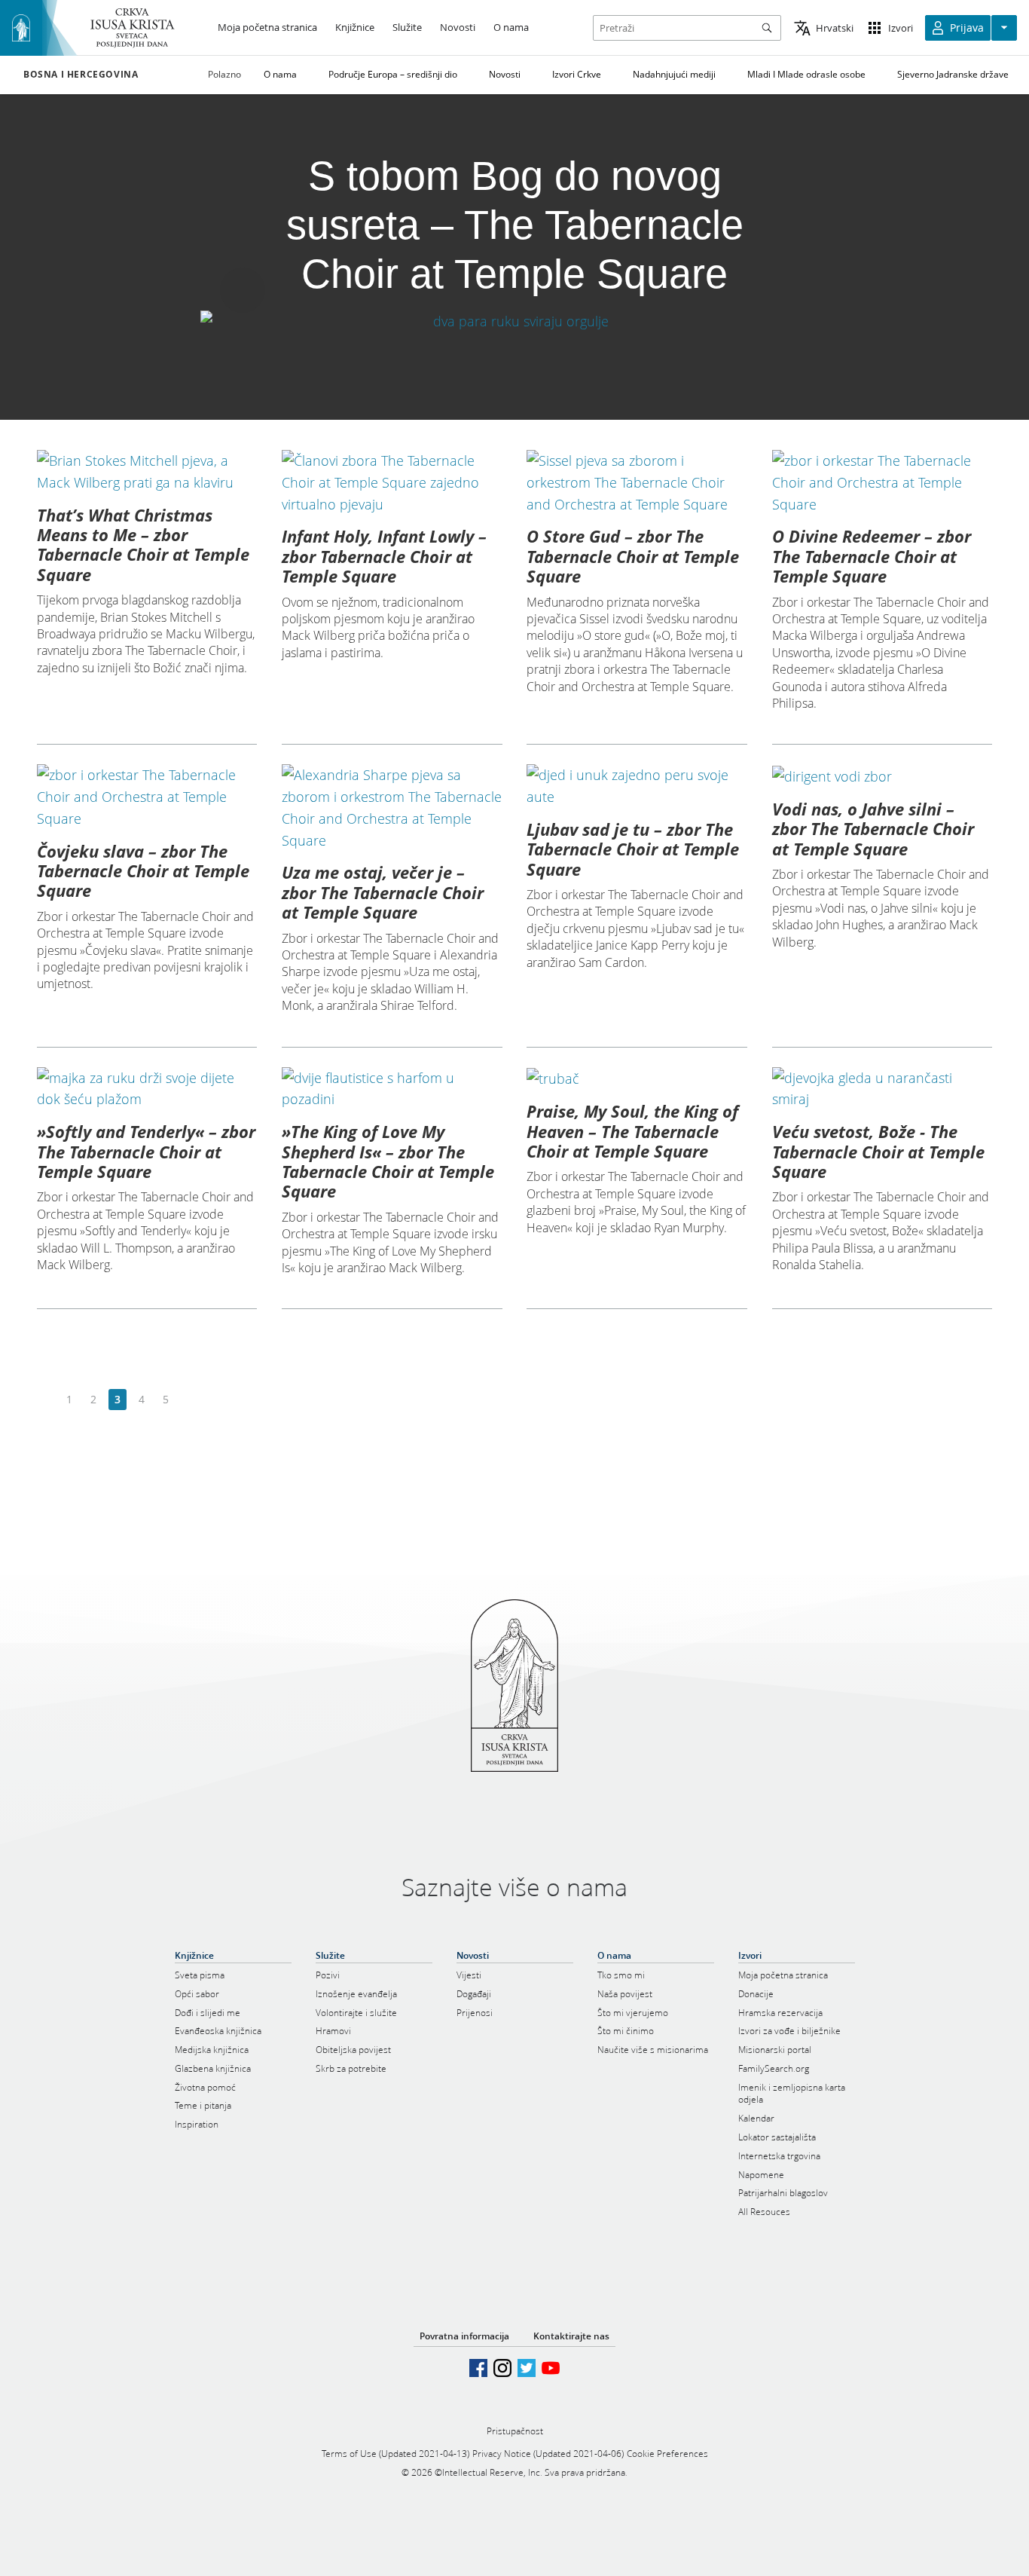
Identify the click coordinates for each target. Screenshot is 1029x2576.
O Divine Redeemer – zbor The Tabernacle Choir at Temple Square (872, 556)
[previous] (46, 1400)
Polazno (224, 74)
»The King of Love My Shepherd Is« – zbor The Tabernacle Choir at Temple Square (388, 1161)
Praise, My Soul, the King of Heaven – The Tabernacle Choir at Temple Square (632, 1131)
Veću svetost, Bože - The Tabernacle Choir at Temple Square (878, 1151)
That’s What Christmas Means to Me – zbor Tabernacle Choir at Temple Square (143, 545)
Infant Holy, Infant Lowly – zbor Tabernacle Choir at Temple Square (384, 556)
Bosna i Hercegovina (81, 75)
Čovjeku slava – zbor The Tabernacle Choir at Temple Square (143, 871)
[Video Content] (514, 321)
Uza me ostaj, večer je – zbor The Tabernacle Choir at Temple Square (383, 892)
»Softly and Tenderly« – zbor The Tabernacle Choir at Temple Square (146, 1151)
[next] (189, 1400)
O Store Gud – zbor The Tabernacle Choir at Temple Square (633, 556)
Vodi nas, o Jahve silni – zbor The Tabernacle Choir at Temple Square (873, 829)
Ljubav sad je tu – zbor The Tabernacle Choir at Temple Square (633, 849)
